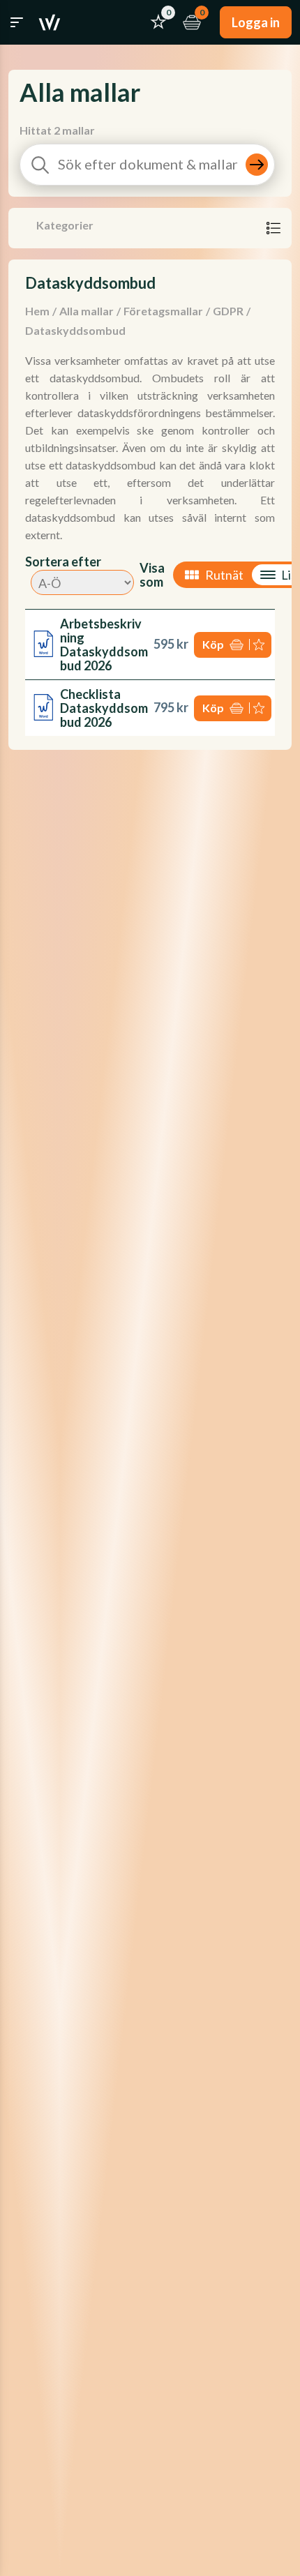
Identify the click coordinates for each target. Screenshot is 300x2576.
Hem (37, 311)
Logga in (256, 22)
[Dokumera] (50, 22)
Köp (213, 644)
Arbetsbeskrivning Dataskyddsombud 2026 (104, 645)
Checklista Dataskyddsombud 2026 (104, 708)
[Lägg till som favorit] (260, 645)
